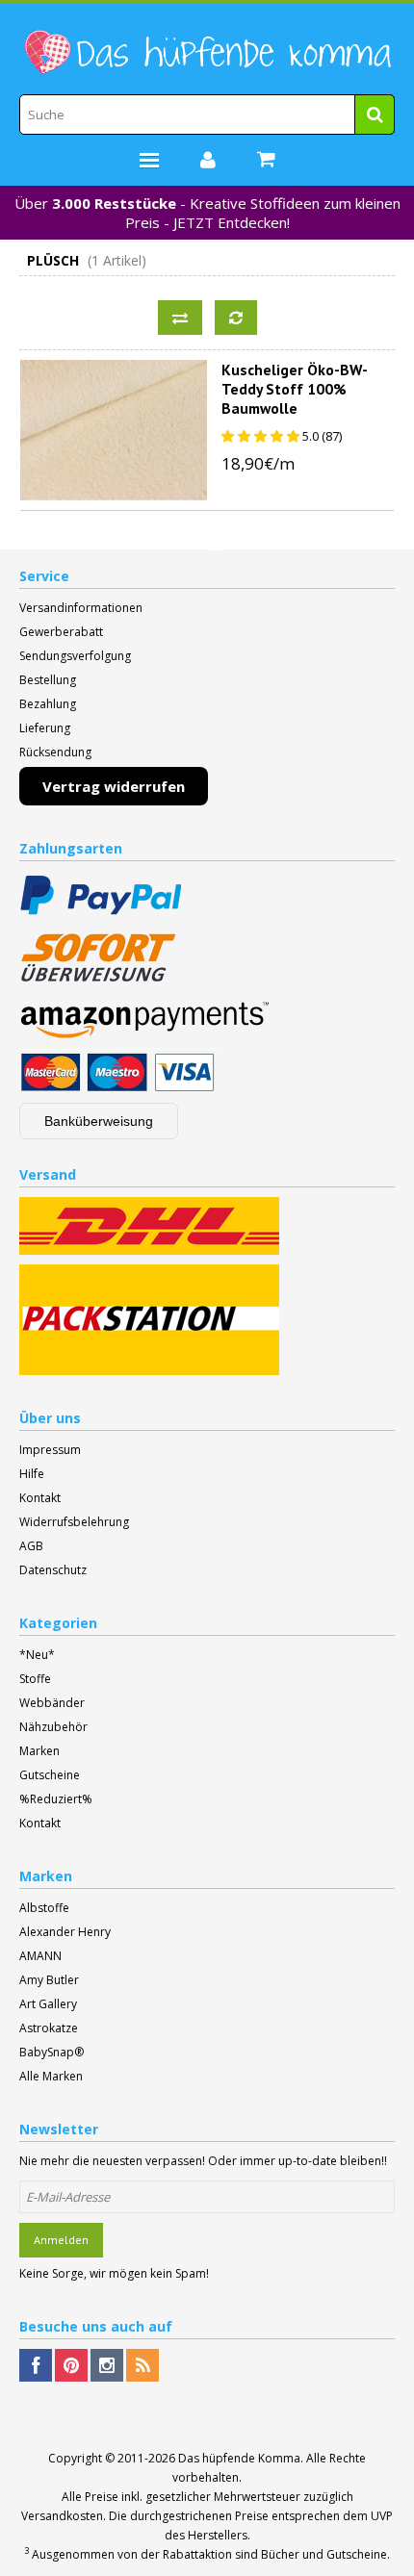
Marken (39, 1751)
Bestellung (48, 680)
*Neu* (37, 1655)
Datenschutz (53, 1570)
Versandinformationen (81, 608)
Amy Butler (49, 1980)
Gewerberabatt (61, 632)
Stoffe (35, 1679)
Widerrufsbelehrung (74, 1522)
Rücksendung (55, 752)
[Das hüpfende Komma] (207, 52)
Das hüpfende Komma (239, 2458)
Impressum (50, 1450)
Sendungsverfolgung (75, 656)
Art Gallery (48, 2004)
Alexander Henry (65, 1932)
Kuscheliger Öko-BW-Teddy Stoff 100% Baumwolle (295, 389)
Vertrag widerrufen (114, 786)
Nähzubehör (53, 1727)
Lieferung (45, 728)
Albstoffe (44, 1908)
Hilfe (32, 1474)
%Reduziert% (56, 1799)
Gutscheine (50, 1775)
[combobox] (207, 115)
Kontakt (40, 1498)
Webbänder (52, 1703)
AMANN (40, 1956)
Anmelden (61, 2240)
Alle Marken (51, 2076)
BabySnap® (52, 2052)
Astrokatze (49, 2028)
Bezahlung (48, 704)
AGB (31, 1546)
